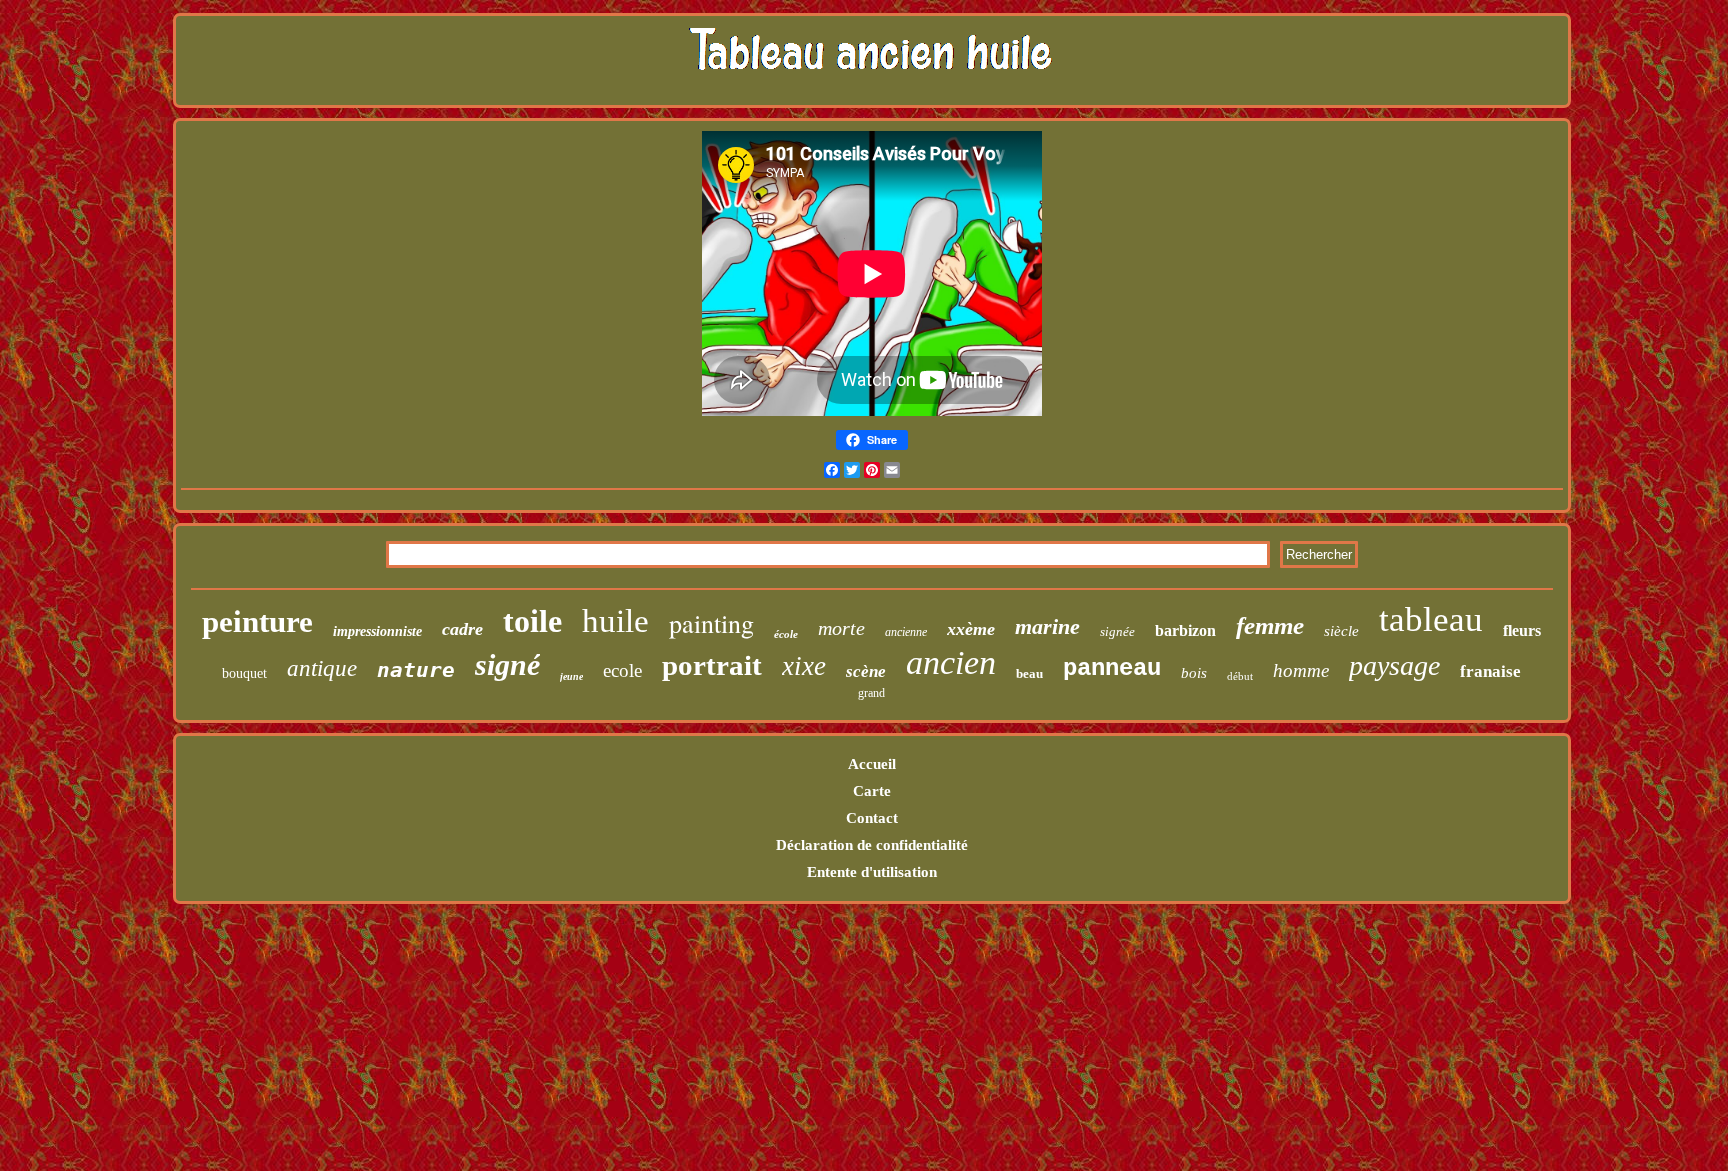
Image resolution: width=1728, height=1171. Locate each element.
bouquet (244, 673)
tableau (1431, 619)
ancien (951, 662)
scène (866, 671)
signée (1117, 631)
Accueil (872, 764)
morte (841, 628)
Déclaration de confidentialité (872, 845)
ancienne (906, 632)
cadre (462, 629)
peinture (257, 621)
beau (1029, 673)
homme (1301, 670)
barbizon (1185, 630)
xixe (804, 666)
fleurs (1522, 630)
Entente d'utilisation (872, 872)
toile (532, 621)
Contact (872, 818)
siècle (1341, 631)
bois (1194, 673)
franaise (1490, 671)
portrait (712, 665)
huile (615, 621)
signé (507, 664)
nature (416, 670)
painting (711, 623)
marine (1047, 626)
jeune (571, 676)
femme (1270, 625)
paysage (1394, 665)
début (1240, 676)
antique (322, 668)
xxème (971, 629)
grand (871, 693)
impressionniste (377, 631)
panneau (1112, 668)
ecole (622, 670)
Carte (872, 791)
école (786, 634)
